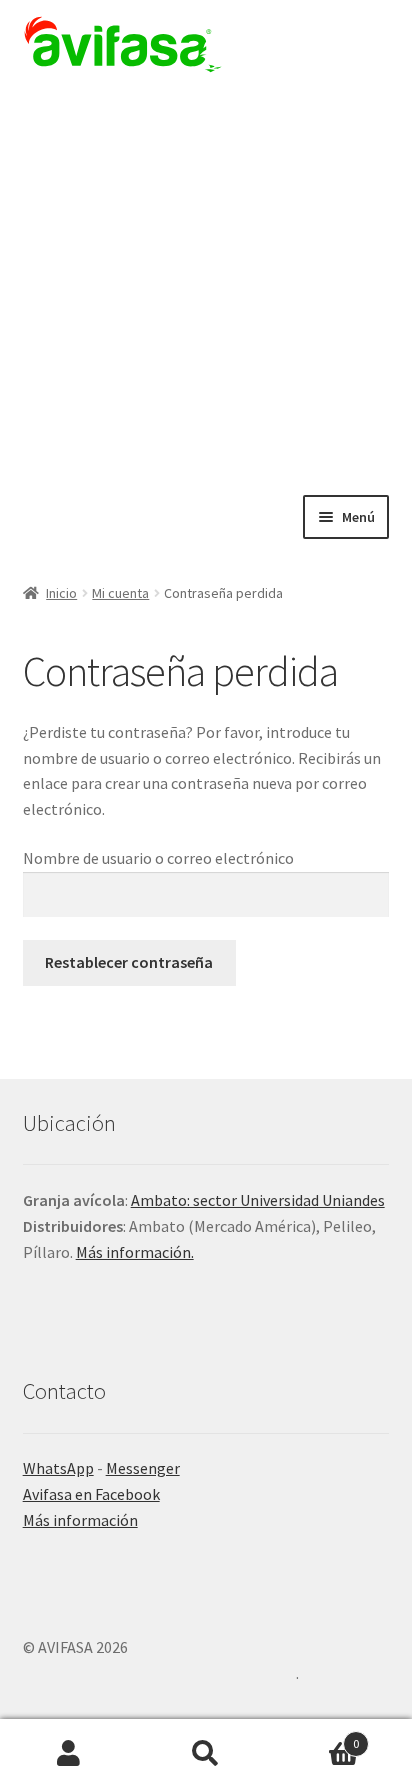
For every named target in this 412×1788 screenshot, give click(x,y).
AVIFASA (123, 44)
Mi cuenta (120, 593)
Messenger (143, 1468)
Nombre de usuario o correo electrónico (158, 858)
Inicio (61, 593)
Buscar (205, 1754)
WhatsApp (58, 1468)
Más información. (135, 1252)
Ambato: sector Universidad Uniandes (258, 1200)
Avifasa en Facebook (91, 1494)
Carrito (317, 1736)
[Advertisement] (206, 279)
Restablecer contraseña (129, 962)
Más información (80, 1520)
